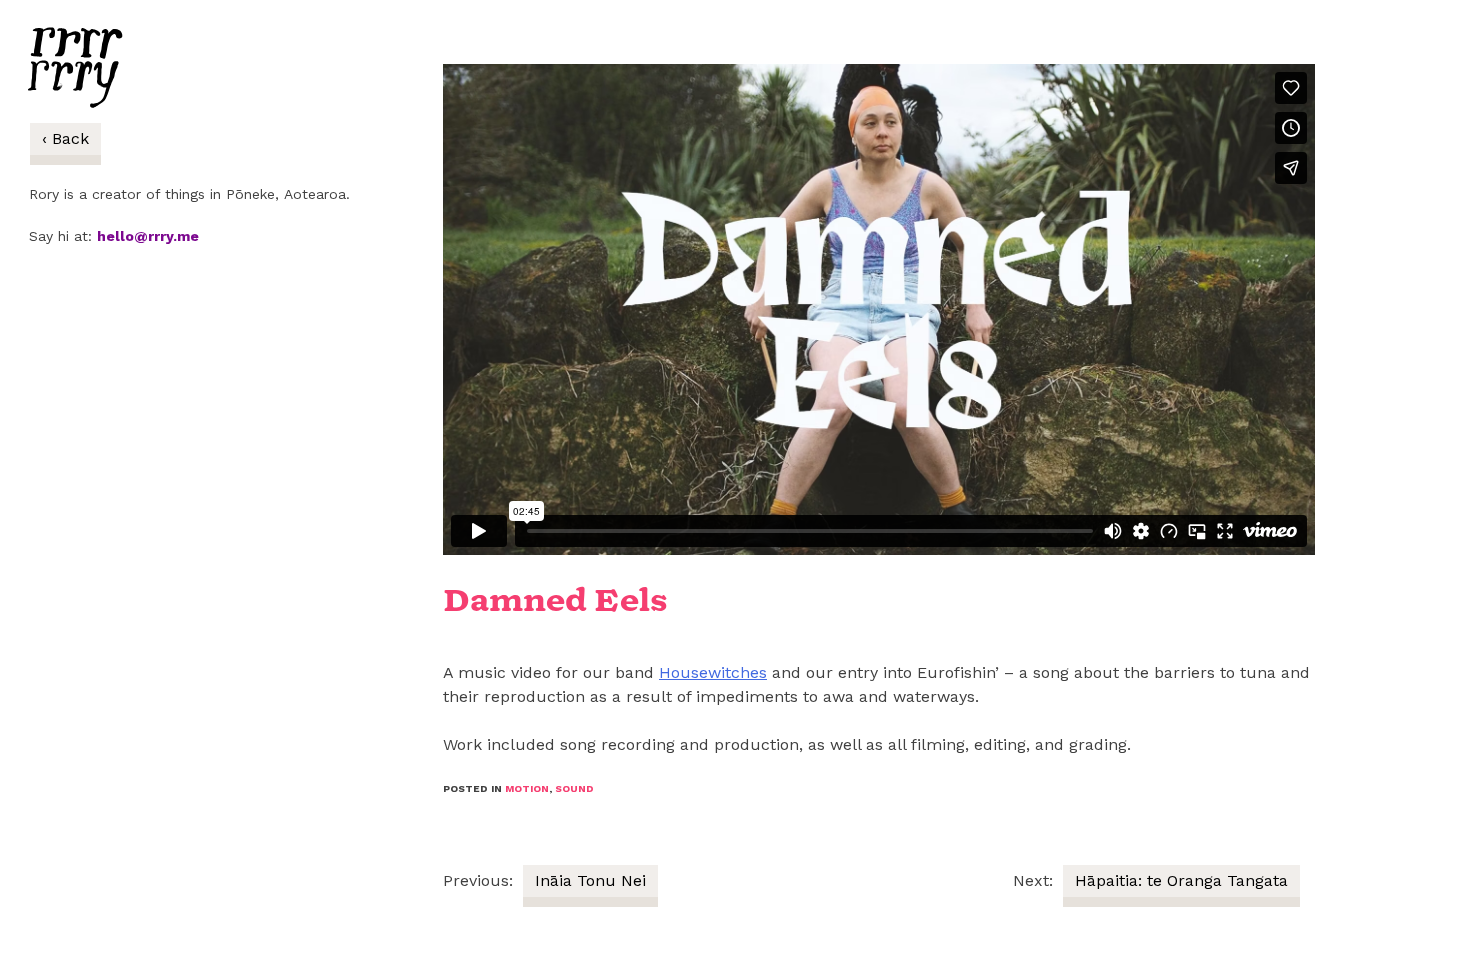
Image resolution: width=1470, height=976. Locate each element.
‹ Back (65, 138)
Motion (527, 788)
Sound (574, 788)
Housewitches (713, 672)
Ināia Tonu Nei (590, 880)
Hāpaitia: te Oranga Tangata (1181, 880)
